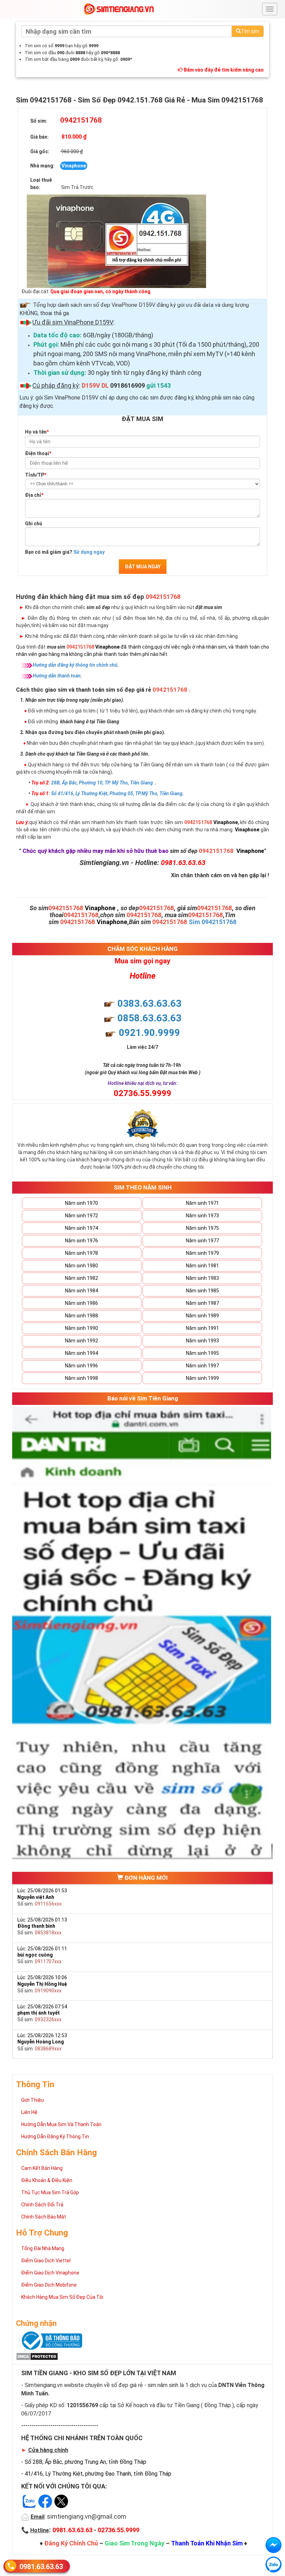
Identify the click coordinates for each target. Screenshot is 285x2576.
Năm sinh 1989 (202, 1316)
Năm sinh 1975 (202, 1228)
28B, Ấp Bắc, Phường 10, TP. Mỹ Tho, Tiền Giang (102, 783)
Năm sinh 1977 (202, 1241)
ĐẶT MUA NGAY (143, 567)
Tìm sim (250, 31)
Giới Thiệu (32, 2100)
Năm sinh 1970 (82, 1203)
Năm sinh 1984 (82, 1291)
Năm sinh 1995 (202, 1353)
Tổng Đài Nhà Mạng (43, 2248)
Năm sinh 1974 (82, 1228)
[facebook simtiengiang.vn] (274, 2545)
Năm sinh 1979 (202, 1253)
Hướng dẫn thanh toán (57, 676)
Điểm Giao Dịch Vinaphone (50, 2273)
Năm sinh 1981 (202, 1266)
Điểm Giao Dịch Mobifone (49, 2285)
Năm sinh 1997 (202, 1366)
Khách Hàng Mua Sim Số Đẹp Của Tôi (62, 2297)
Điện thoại (38, 453)
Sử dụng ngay (89, 552)
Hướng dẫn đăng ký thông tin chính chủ (75, 665)
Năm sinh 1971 (202, 1203)
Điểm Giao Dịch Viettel (46, 2261)
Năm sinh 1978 (82, 1253)
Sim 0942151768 (213, 922)
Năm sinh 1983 (202, 1278)
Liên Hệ (29, 2112)
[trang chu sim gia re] (119, 9)
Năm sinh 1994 (82, 1353)
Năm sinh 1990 (82, 1328)
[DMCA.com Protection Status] (37, 2356)
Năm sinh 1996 (82, 1366)
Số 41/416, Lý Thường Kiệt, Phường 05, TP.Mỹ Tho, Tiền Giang (117, 793)
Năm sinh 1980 (82, 1266)
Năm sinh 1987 (202, 1303)
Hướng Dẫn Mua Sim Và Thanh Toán (61, 2124)
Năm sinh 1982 (82, 1278)
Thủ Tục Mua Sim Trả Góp (50, 2192)
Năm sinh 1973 (202, 1216)
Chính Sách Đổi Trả (42, 2205)
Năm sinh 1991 (202, 1328)
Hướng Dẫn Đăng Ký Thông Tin (55, 2137)
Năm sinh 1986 (82, 1303)
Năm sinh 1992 (82, 1341)
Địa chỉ (34, 495)
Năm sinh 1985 (202, 1291)
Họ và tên (37, 432)
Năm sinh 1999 (202, 1378)
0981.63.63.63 (41, 2567)
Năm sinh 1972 (82, 1216)
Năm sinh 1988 (82, 1316)
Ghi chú (34, 524)
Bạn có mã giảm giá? (65, 552)
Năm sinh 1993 (202, 1341)
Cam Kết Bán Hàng (42, 2168)
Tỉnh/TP (36, 475)
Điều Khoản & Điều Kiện (47, 2180)
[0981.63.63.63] (274, 2565)
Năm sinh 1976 (82, 1241)
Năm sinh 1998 (82, 1378)
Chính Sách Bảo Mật (44, 2217)
